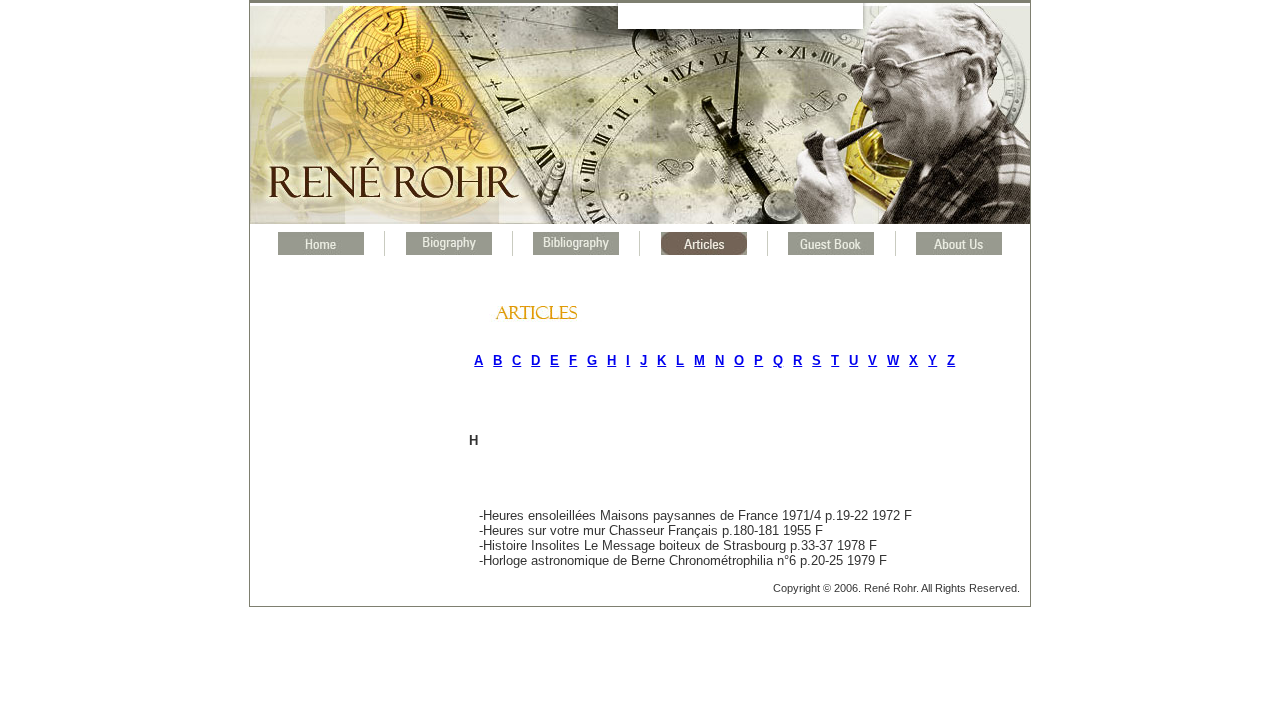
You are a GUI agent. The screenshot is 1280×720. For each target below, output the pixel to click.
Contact (788, 14)
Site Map (735, 14)
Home (688, 14)
